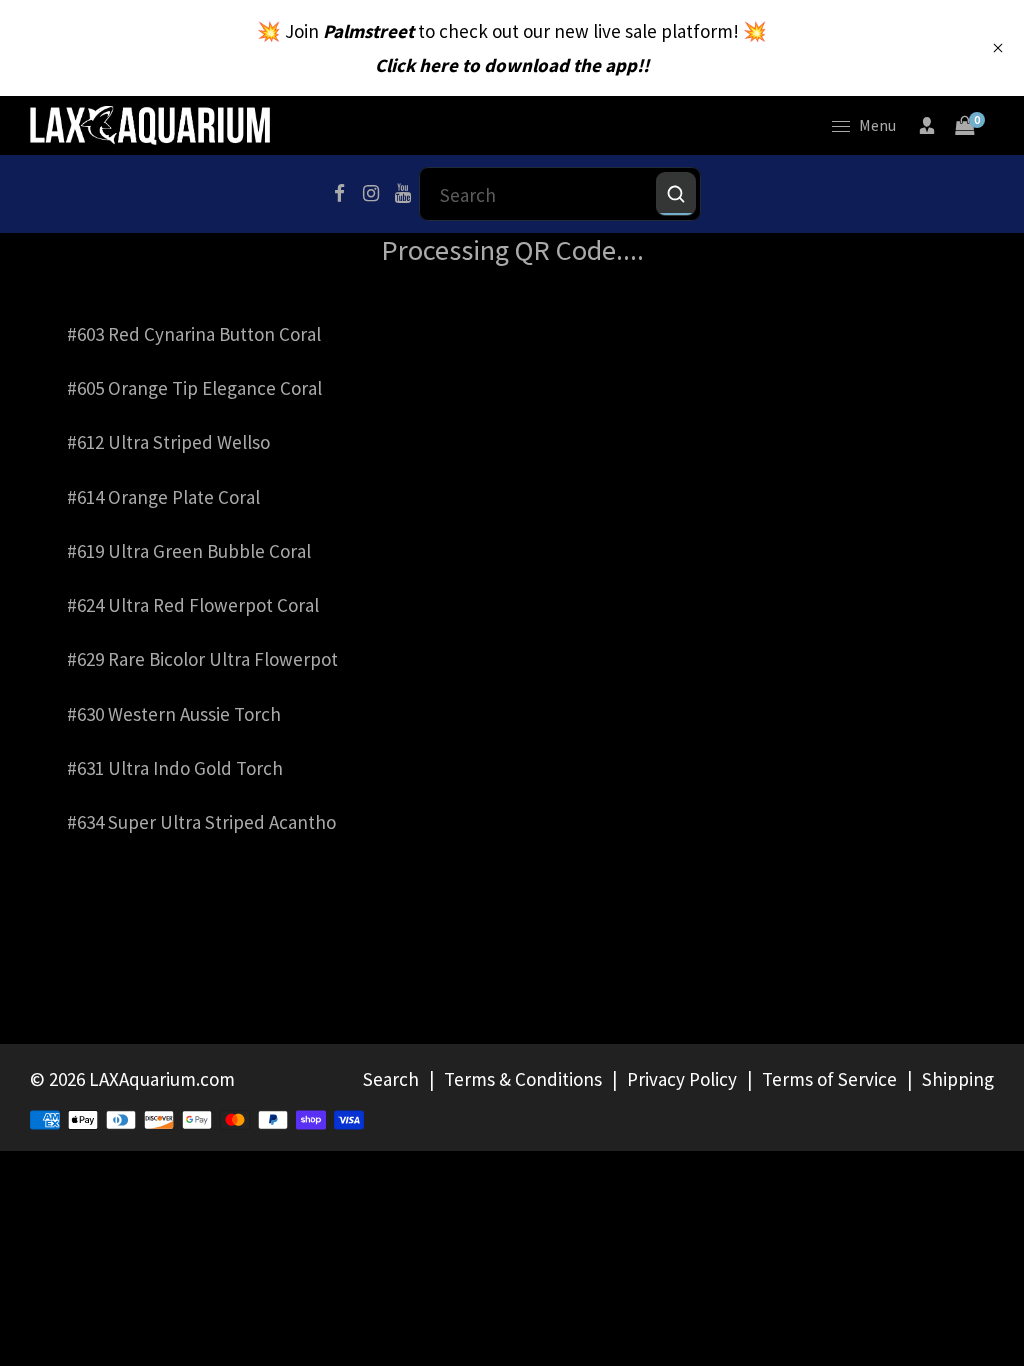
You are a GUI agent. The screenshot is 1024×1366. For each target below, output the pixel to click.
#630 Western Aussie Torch (174, 714)
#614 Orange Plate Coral (163, 497)
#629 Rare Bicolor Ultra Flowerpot (202, 659)
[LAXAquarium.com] (150, 123)
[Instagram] (371, 194)
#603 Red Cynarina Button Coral (194, 334)
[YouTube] (403, 194)
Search (391, 1079)
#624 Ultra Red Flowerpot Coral (193, 605)
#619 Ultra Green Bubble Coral (189, 551)
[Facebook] (339, 194)
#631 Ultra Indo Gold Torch (175, 768)
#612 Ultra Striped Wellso (168, 442)
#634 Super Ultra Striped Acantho (201, 822)
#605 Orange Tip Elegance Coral (194, 388)
